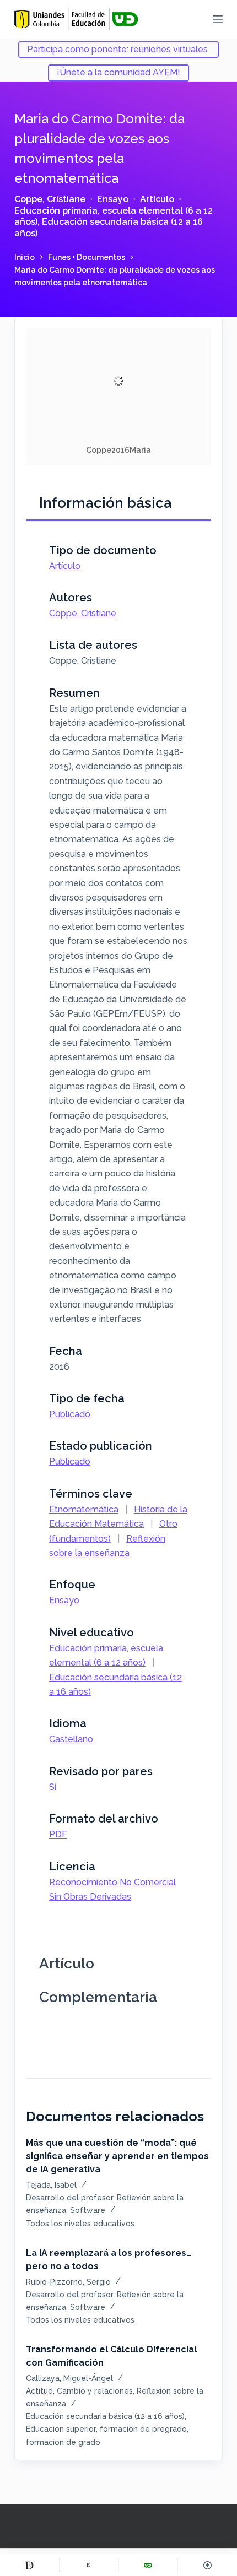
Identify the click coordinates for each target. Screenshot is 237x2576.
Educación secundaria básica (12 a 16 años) (105, 2416)
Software (88, 2210)
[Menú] (218, 19)
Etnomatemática (84, 1509)
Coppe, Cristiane (50, 199)
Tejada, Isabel (51, 2185)
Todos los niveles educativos (80, 2224)
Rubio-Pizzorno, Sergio (68, 2282)
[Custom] (29, 2565)
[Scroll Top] (208, 2565)
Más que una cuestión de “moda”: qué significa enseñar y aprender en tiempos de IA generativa (117, 2156)
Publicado (70, 1414)
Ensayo (113, 199)
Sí (53, 1787)
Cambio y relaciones (95, 2391)
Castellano (71, 1739)
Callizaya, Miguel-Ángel (69, 2378)
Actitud (39, 2391)
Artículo (157, 199)
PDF (58, 1834)
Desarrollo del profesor (69, 2198)
